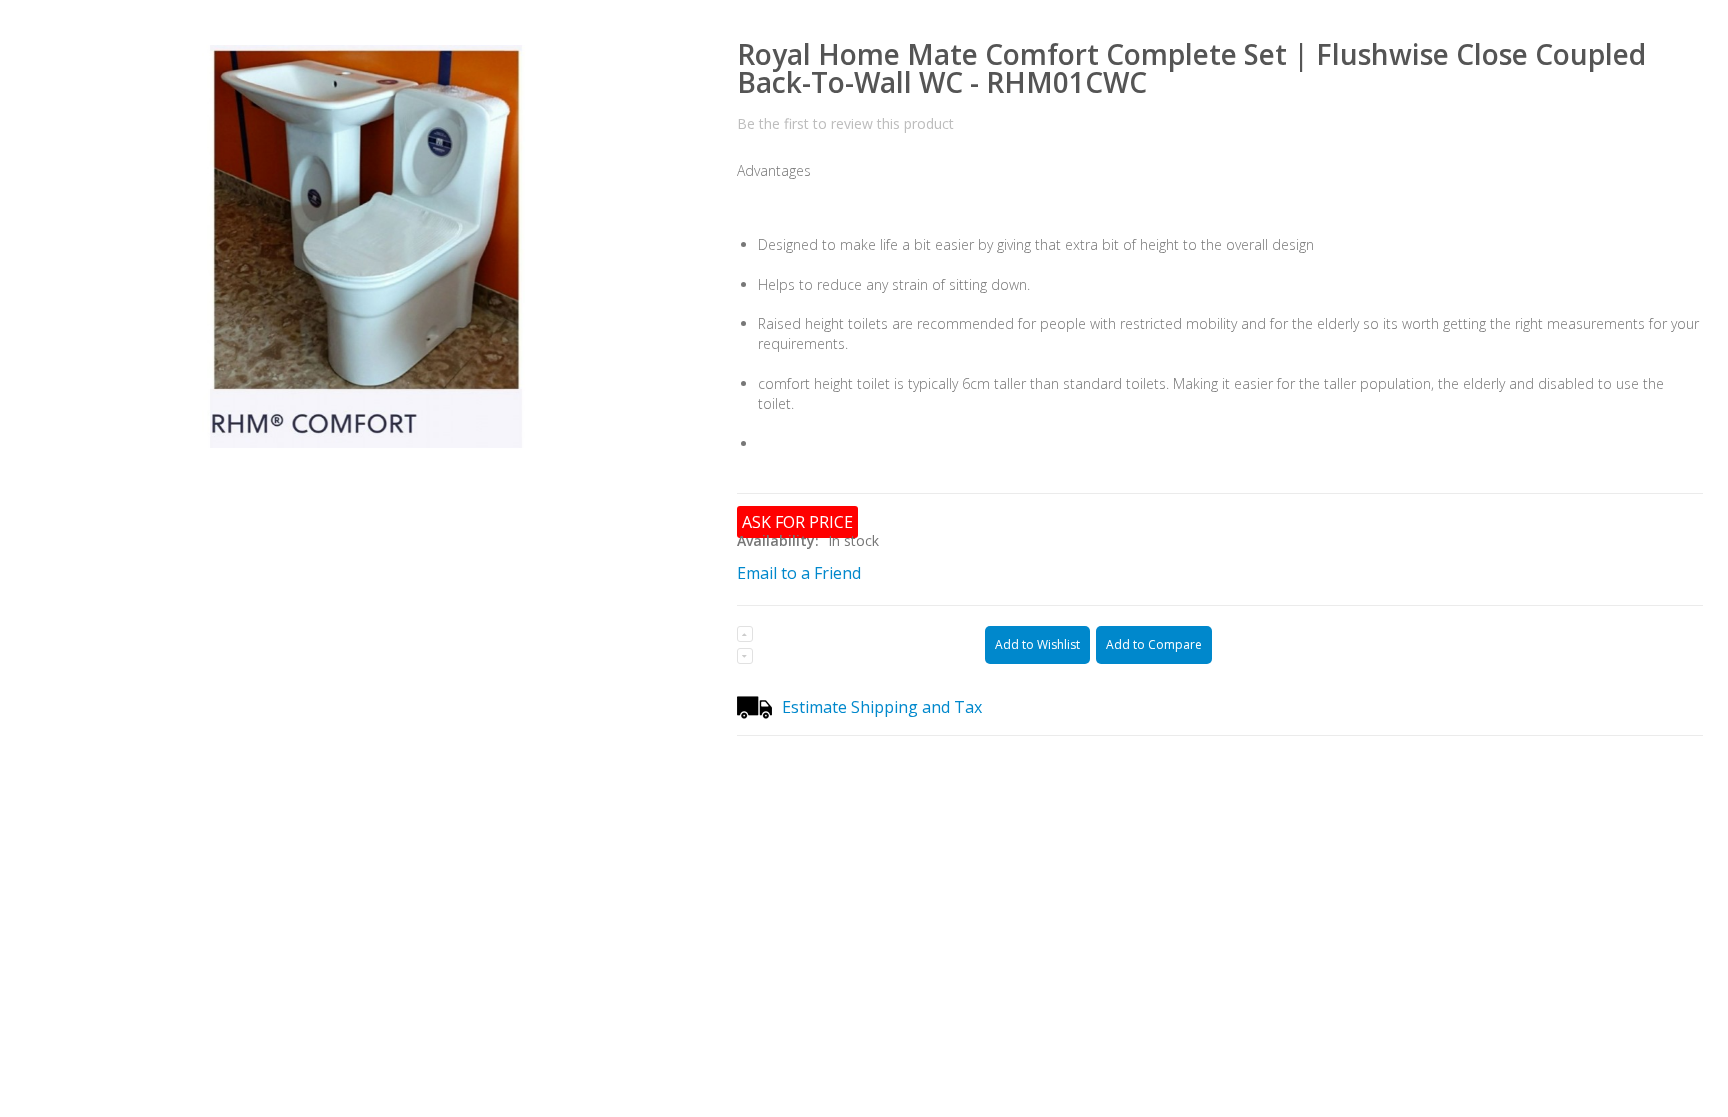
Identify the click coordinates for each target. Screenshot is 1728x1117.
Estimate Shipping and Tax (882, 707)
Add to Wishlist (1037, 644)
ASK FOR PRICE (797, 522)
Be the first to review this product (845, 123)
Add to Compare (1154, 644)
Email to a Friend (799, 573)
